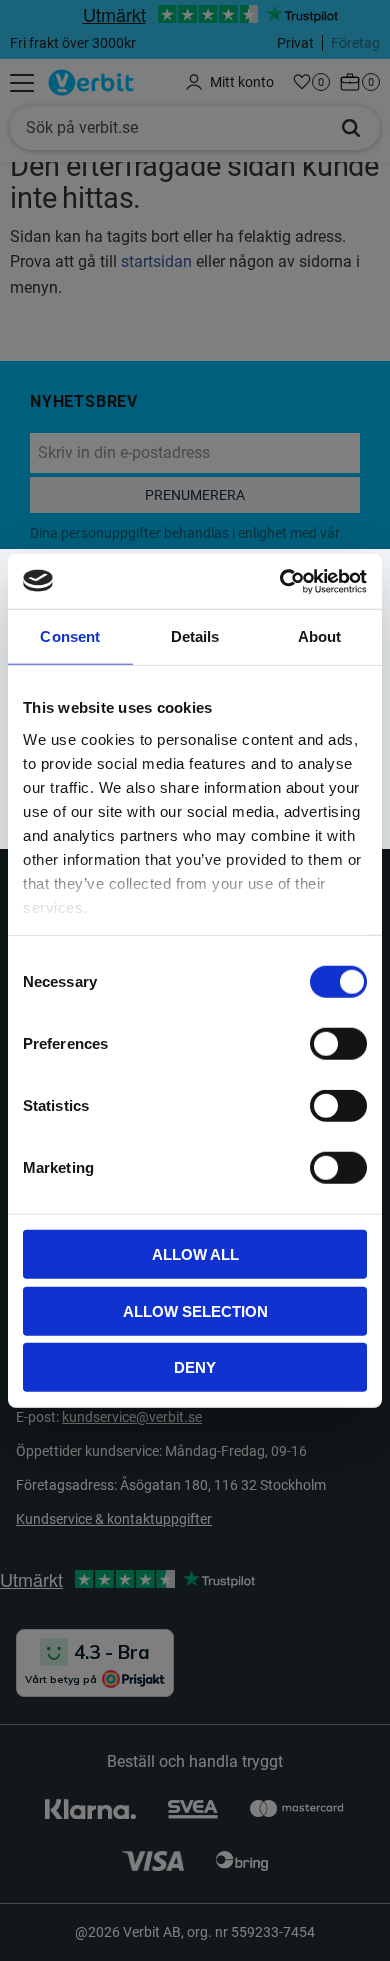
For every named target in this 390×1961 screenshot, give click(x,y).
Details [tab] (195, 636)
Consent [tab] (70, 636)
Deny (195, 1367)
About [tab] (320, 636)
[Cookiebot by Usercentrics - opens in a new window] (280, 581)
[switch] (338, 1044)
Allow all (195, 1254)
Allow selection (195, 1310)
